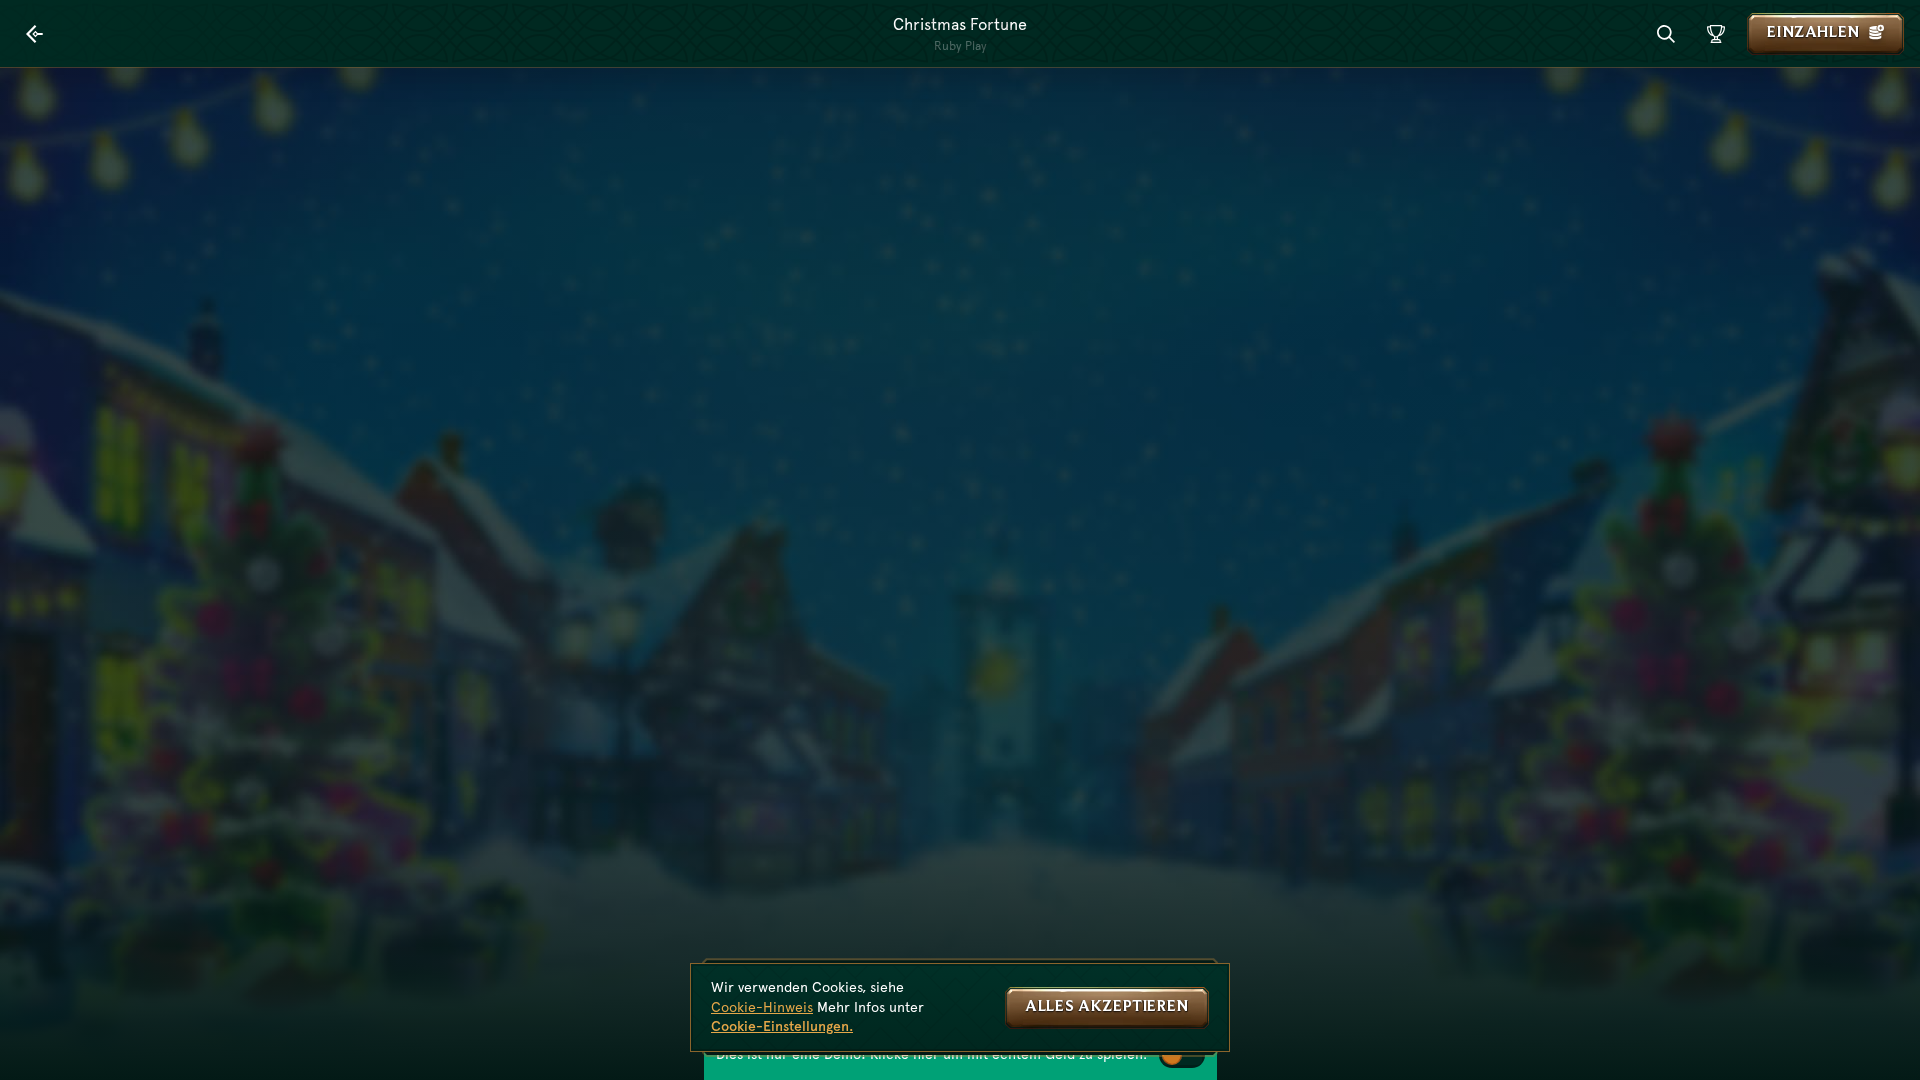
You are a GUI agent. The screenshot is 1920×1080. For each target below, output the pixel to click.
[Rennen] (1716, 34)
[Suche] (1666, 34)
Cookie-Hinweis (762, 1007)
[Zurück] (35, 34)
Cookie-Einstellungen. (782, 1026)
